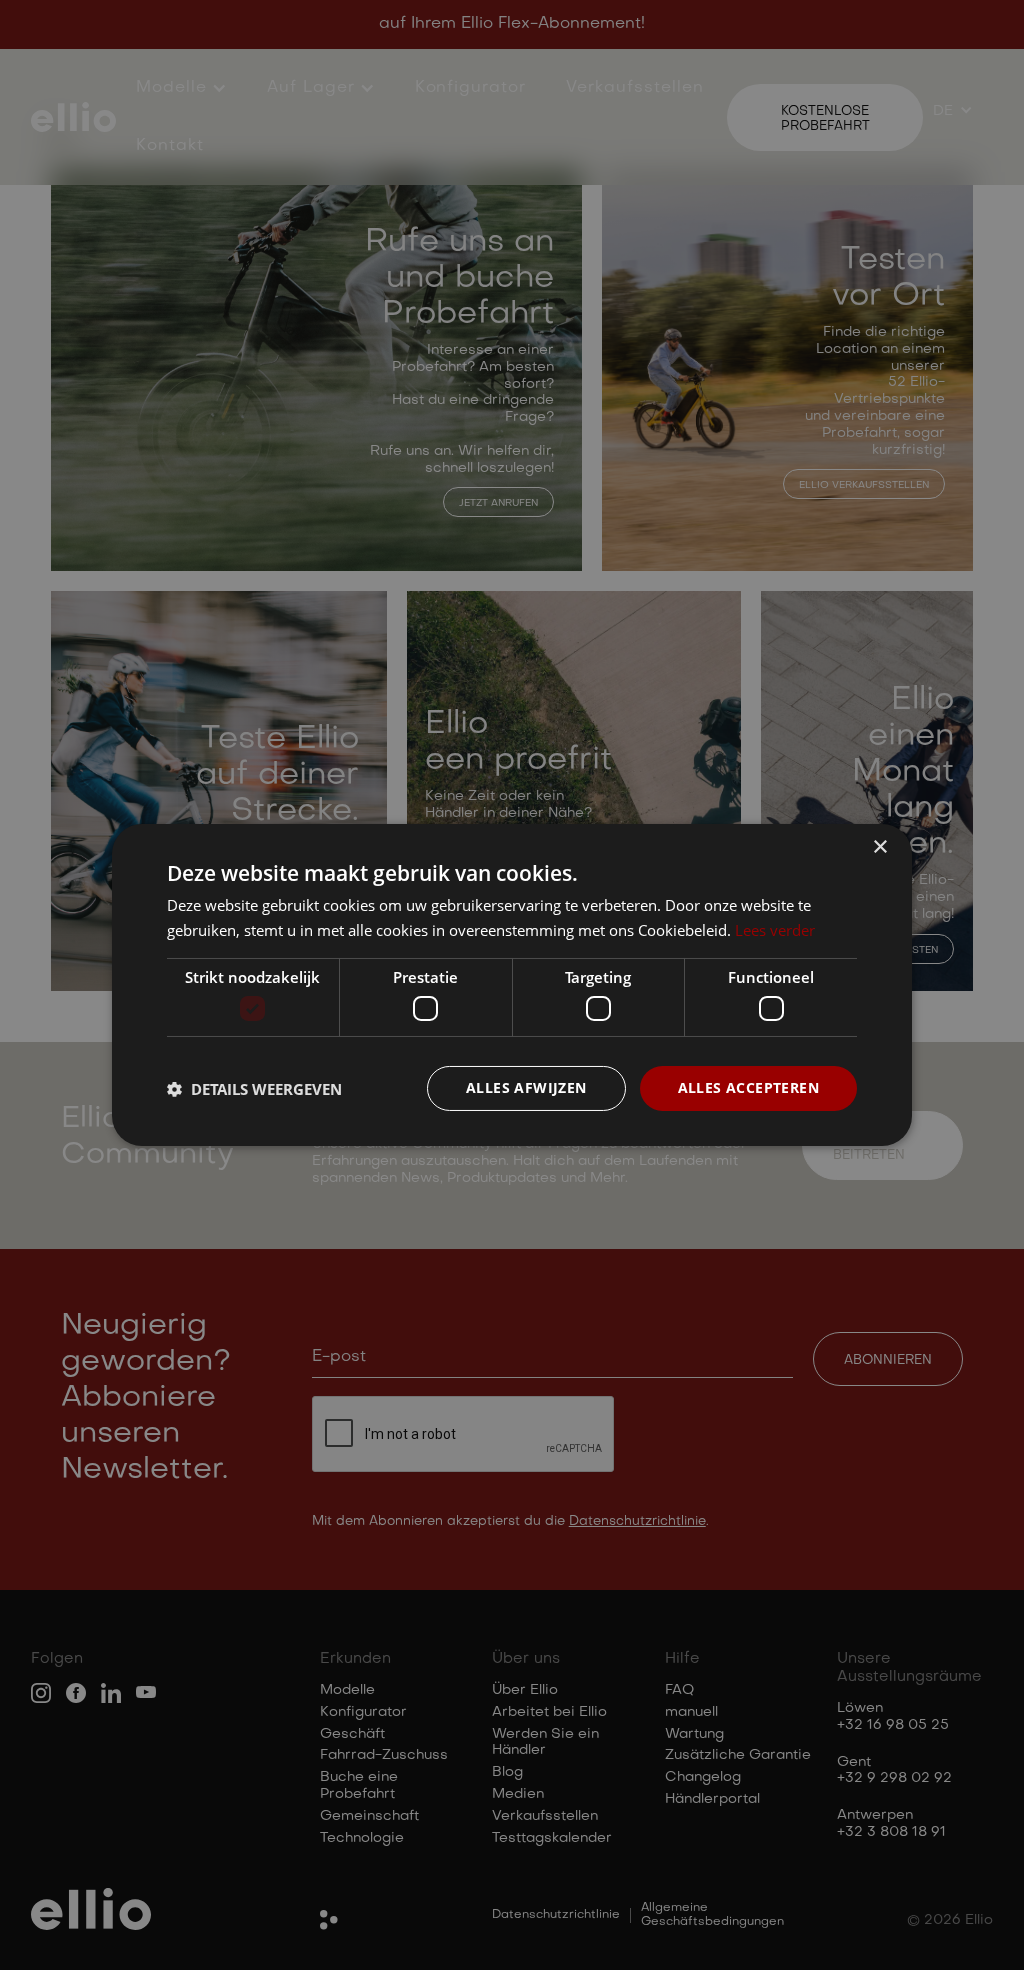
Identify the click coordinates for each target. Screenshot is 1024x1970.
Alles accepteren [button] (748, 1087)
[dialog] (512, 985)
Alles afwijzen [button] (526, 1087)
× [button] (879, 847)
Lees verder (775, 930)
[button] (254, 1089)
